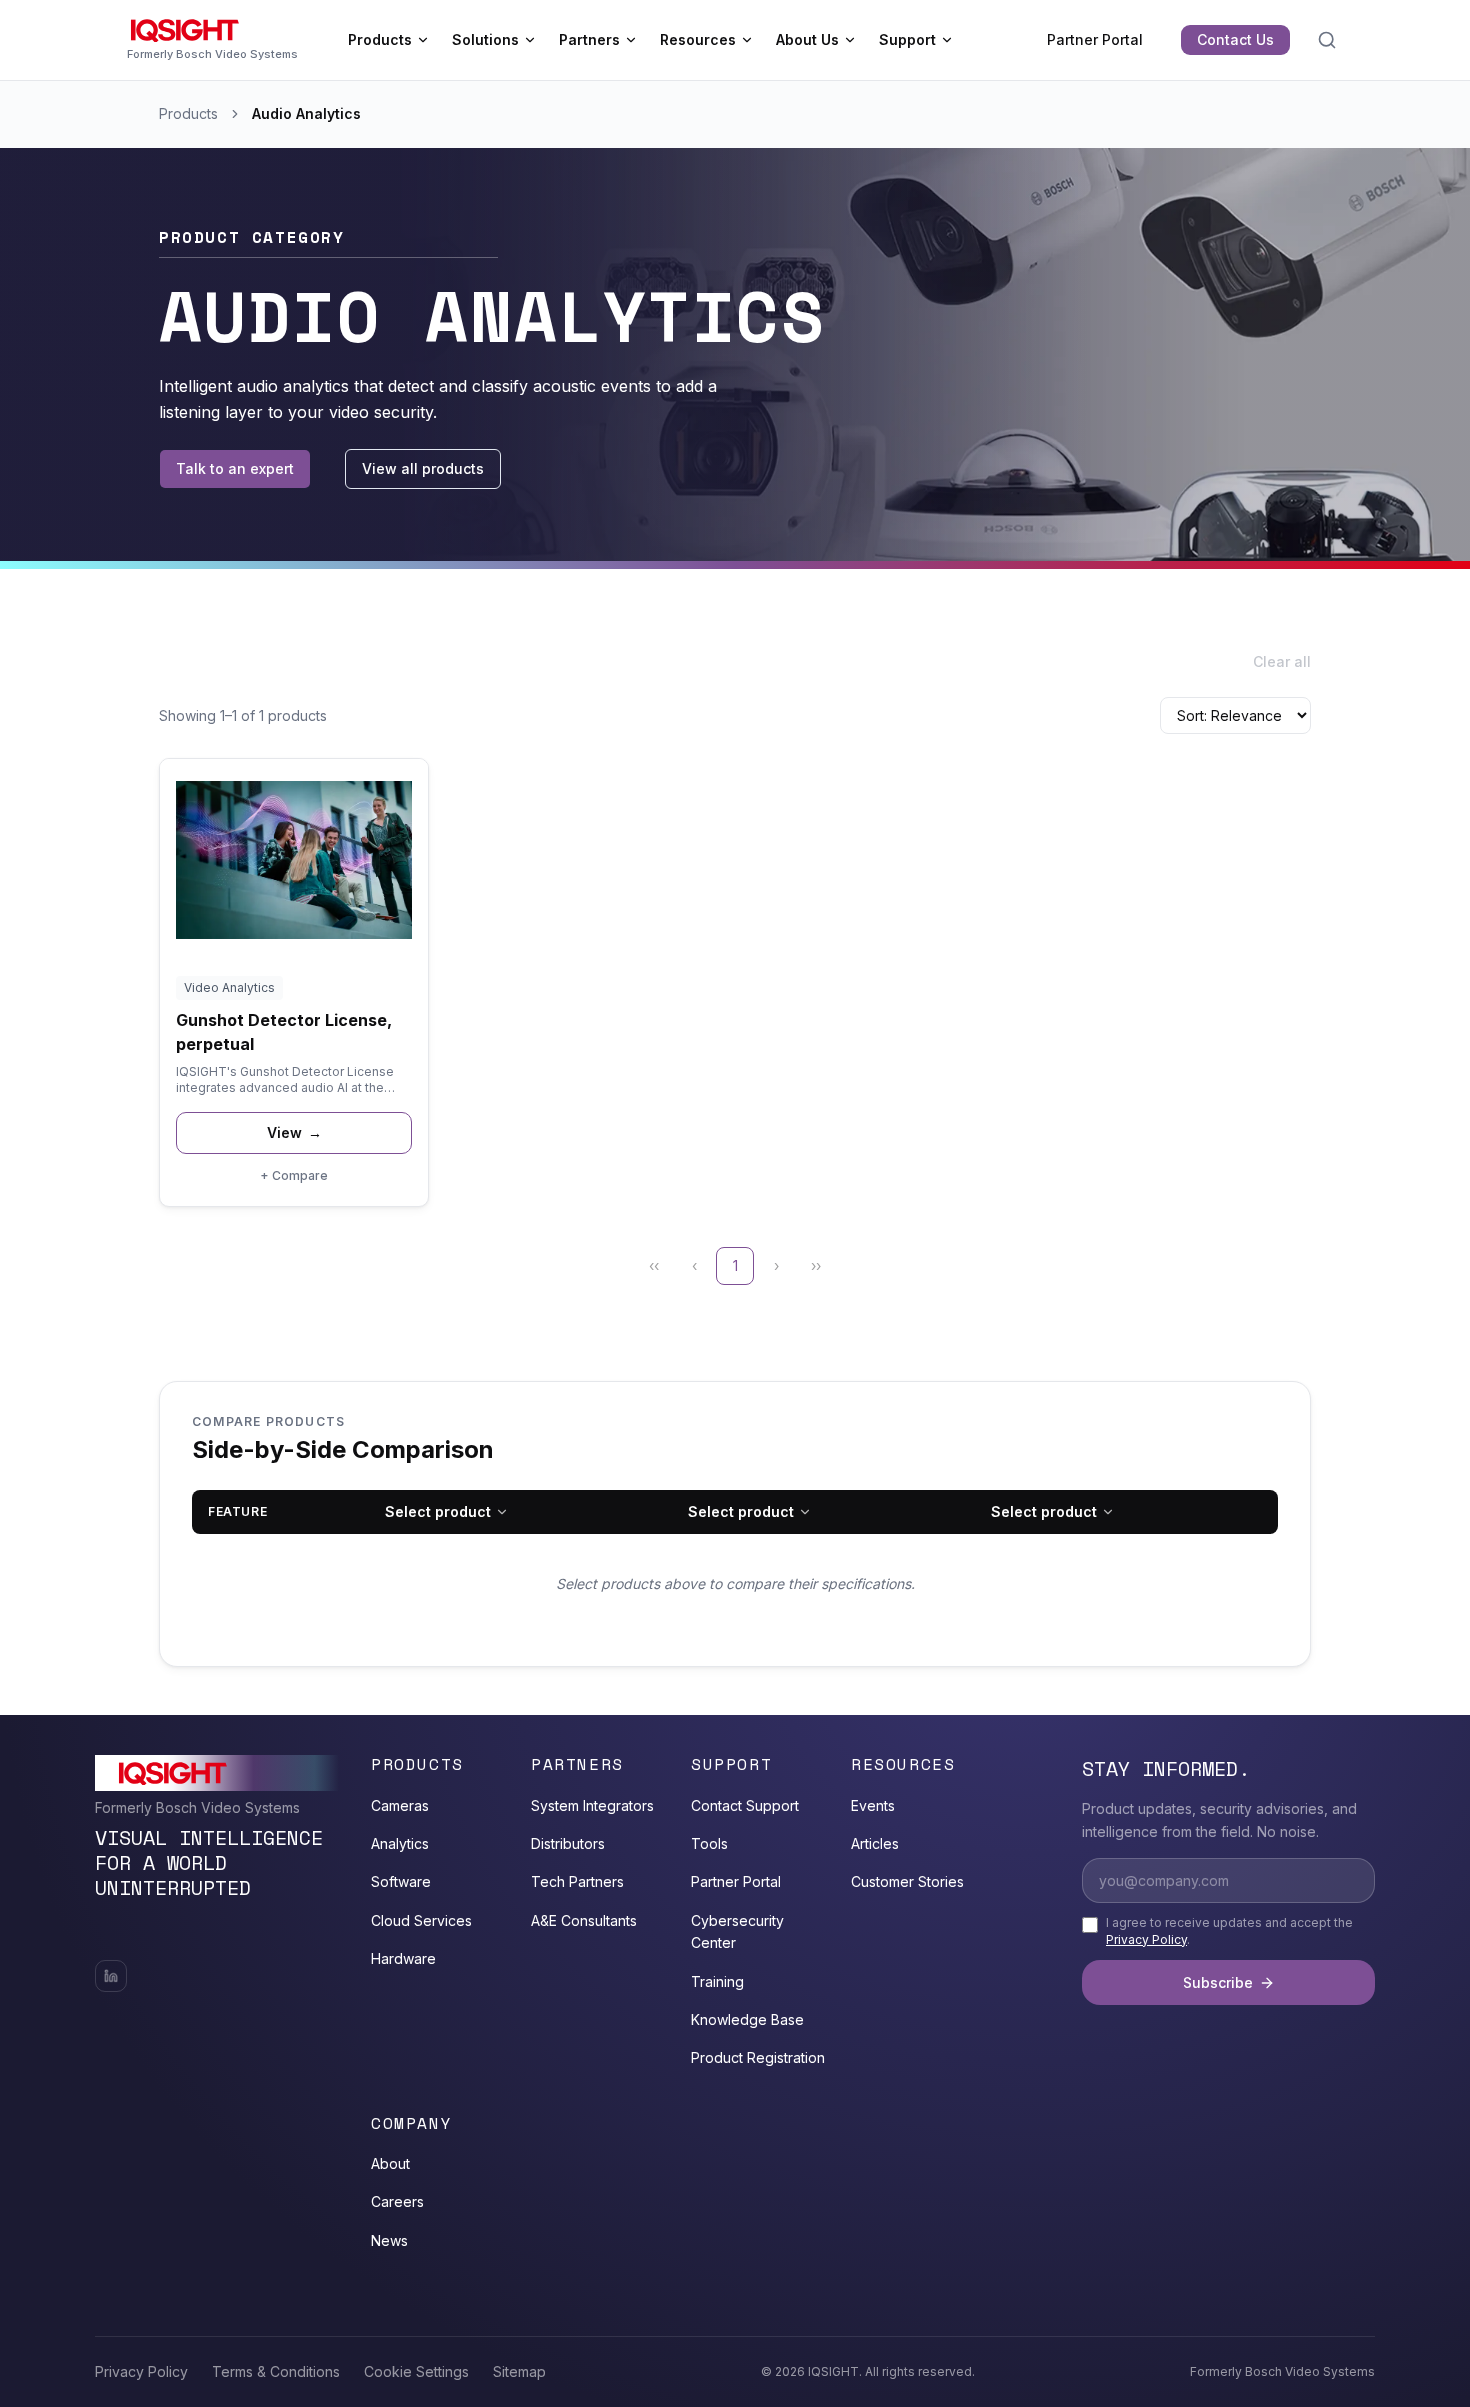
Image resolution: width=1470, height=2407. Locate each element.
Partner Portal (1095, 39)
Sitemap (519, 2371)
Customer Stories (907, 1881)
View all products (423, 468)
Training (717, 1981)
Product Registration (758, 2057)
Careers (397, 2201)
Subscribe (1218, 1982)
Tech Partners (577, 1881)
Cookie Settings (416, 2371)
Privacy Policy (1146, 1939)
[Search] (1327, 40)
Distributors (568, 1843)
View (294, 1132)
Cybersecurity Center (737, 1931)
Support (907, 39)
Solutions (485, 39)
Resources (698, 39)
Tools (709, 1843)
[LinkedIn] (111, 1976)
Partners (589, 39)
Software (401, 1881)
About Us (807, 39)
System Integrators (592, 1805)
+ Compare (294, 1175)
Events (873, 1805)
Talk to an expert (235, 468)
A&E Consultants (584, 1920)
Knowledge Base (747, 2019)
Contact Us (1235, 39)
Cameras (400, 1805)
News (389, 2240)
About (390, 2163)
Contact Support (745, 1805)
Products (380, 39)
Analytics (400, 1843)
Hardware (403, 1958)
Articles (875, 1843)
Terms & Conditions (276, 2371)
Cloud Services (421, 1920)
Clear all (1282, 661)
